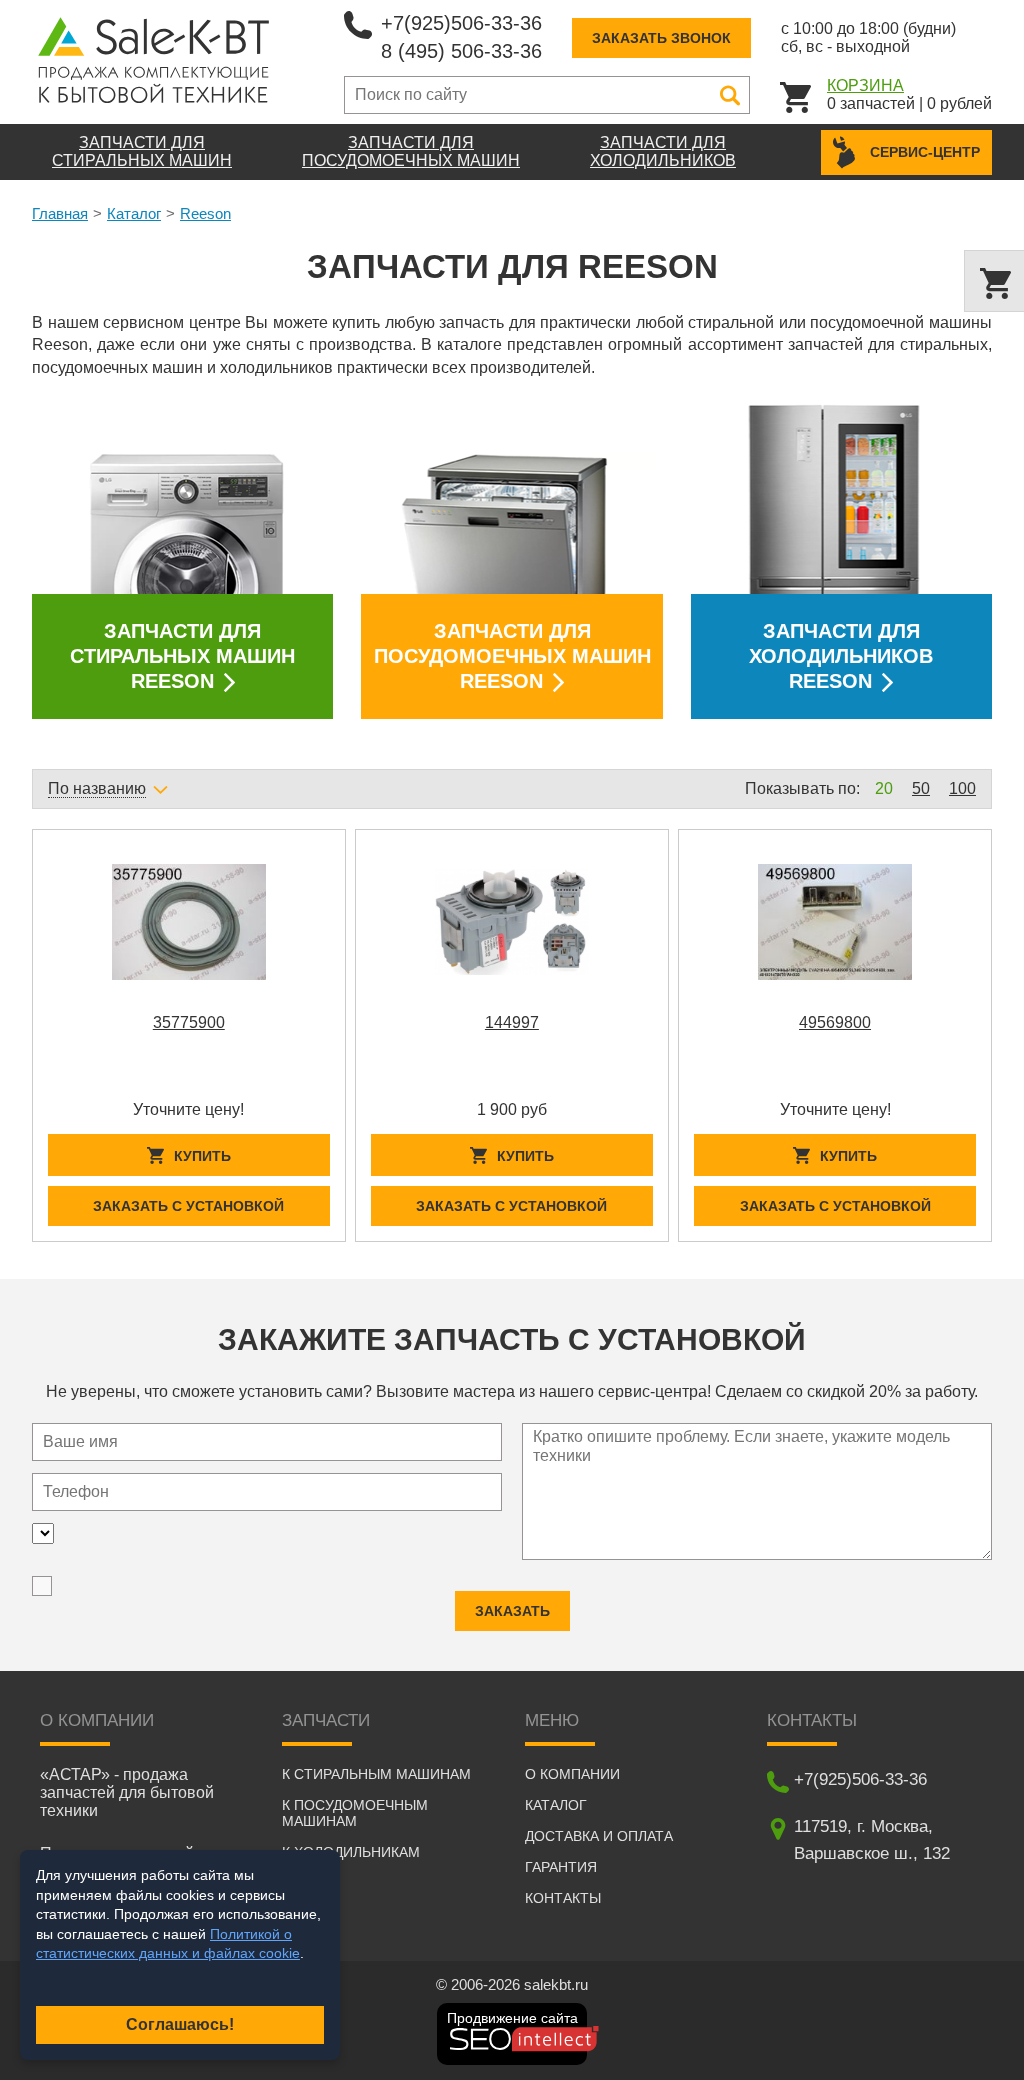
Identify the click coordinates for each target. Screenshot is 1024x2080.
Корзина (865, 85)
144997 (512, 1022)
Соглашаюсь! (180, 2024)
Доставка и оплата (599, 1836)
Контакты (563, 1898)
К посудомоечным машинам (355, 1813)
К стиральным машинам (376, 1774)
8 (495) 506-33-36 (461, 51)
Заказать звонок (661, 38)
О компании (572, 1774)
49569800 (835, 1022)
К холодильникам (351, 1852)
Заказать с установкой (188, 1206)
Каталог (134, 213)
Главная (60, 213)
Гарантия (561, 1867)
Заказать (512, 1611)
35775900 (189, 1022)
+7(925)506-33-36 (461, 23)
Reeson (205, 213)
